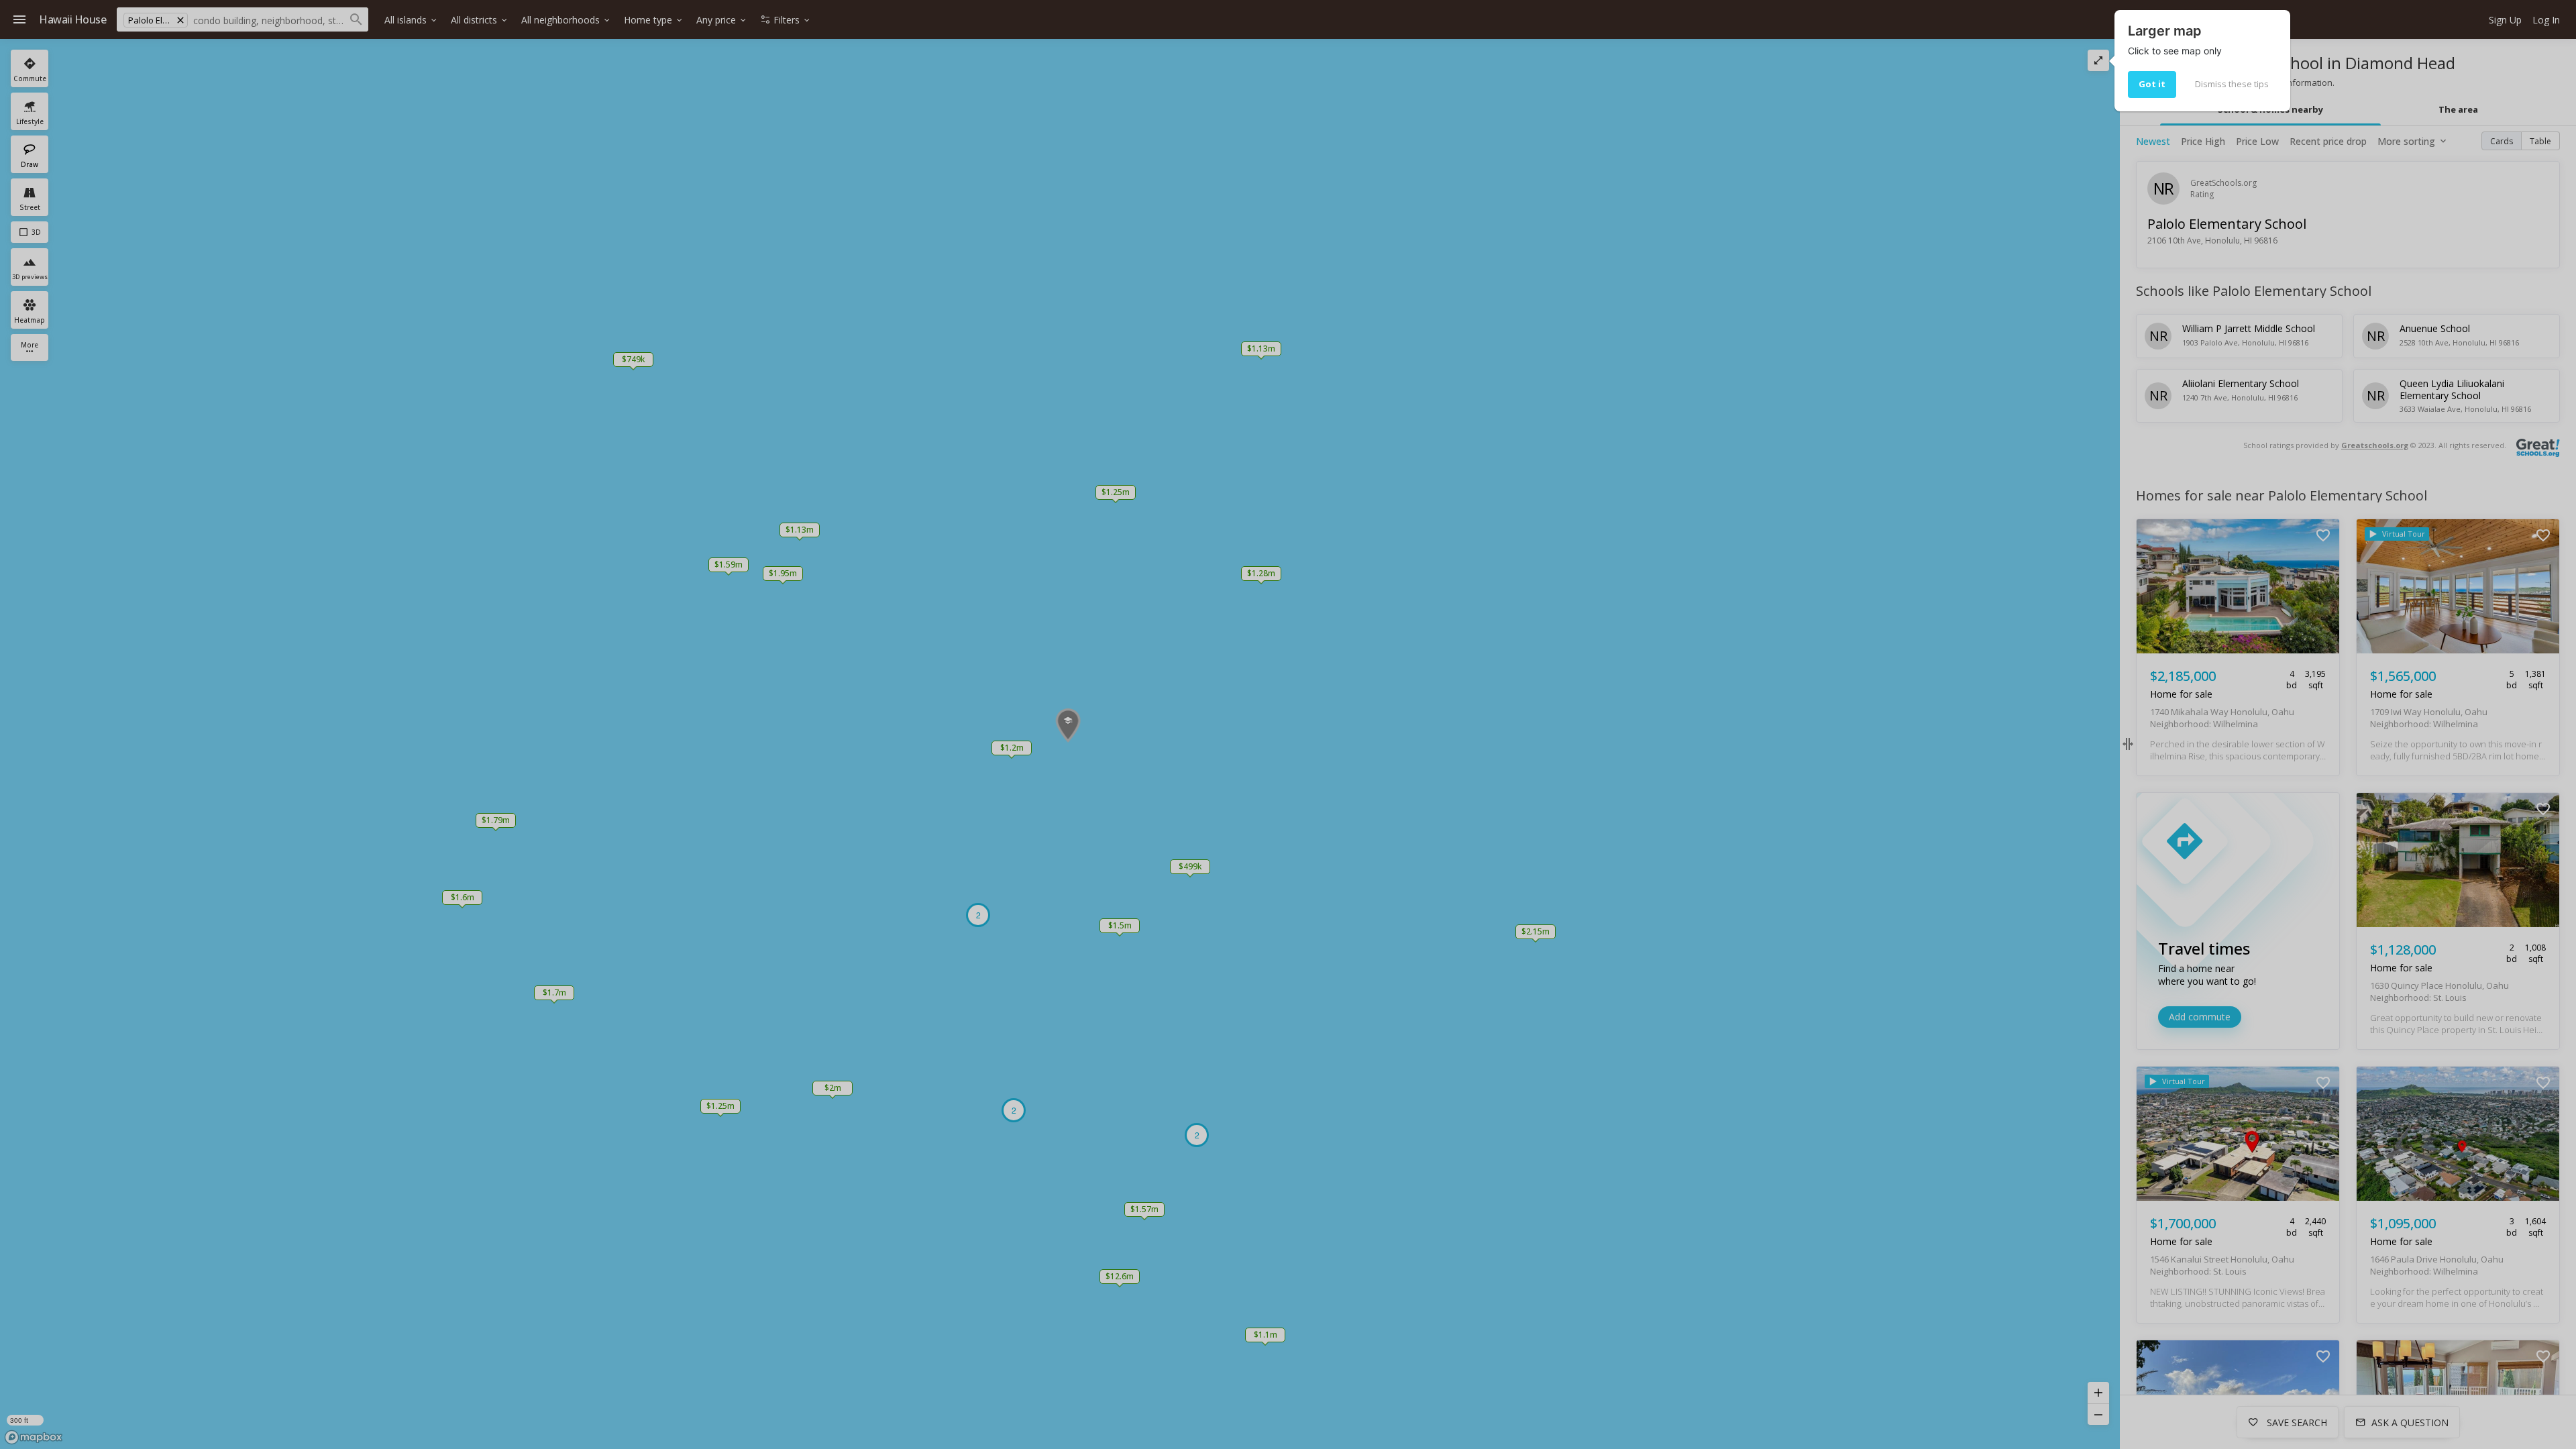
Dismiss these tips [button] (2232, 84)
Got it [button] (2152, 84)
